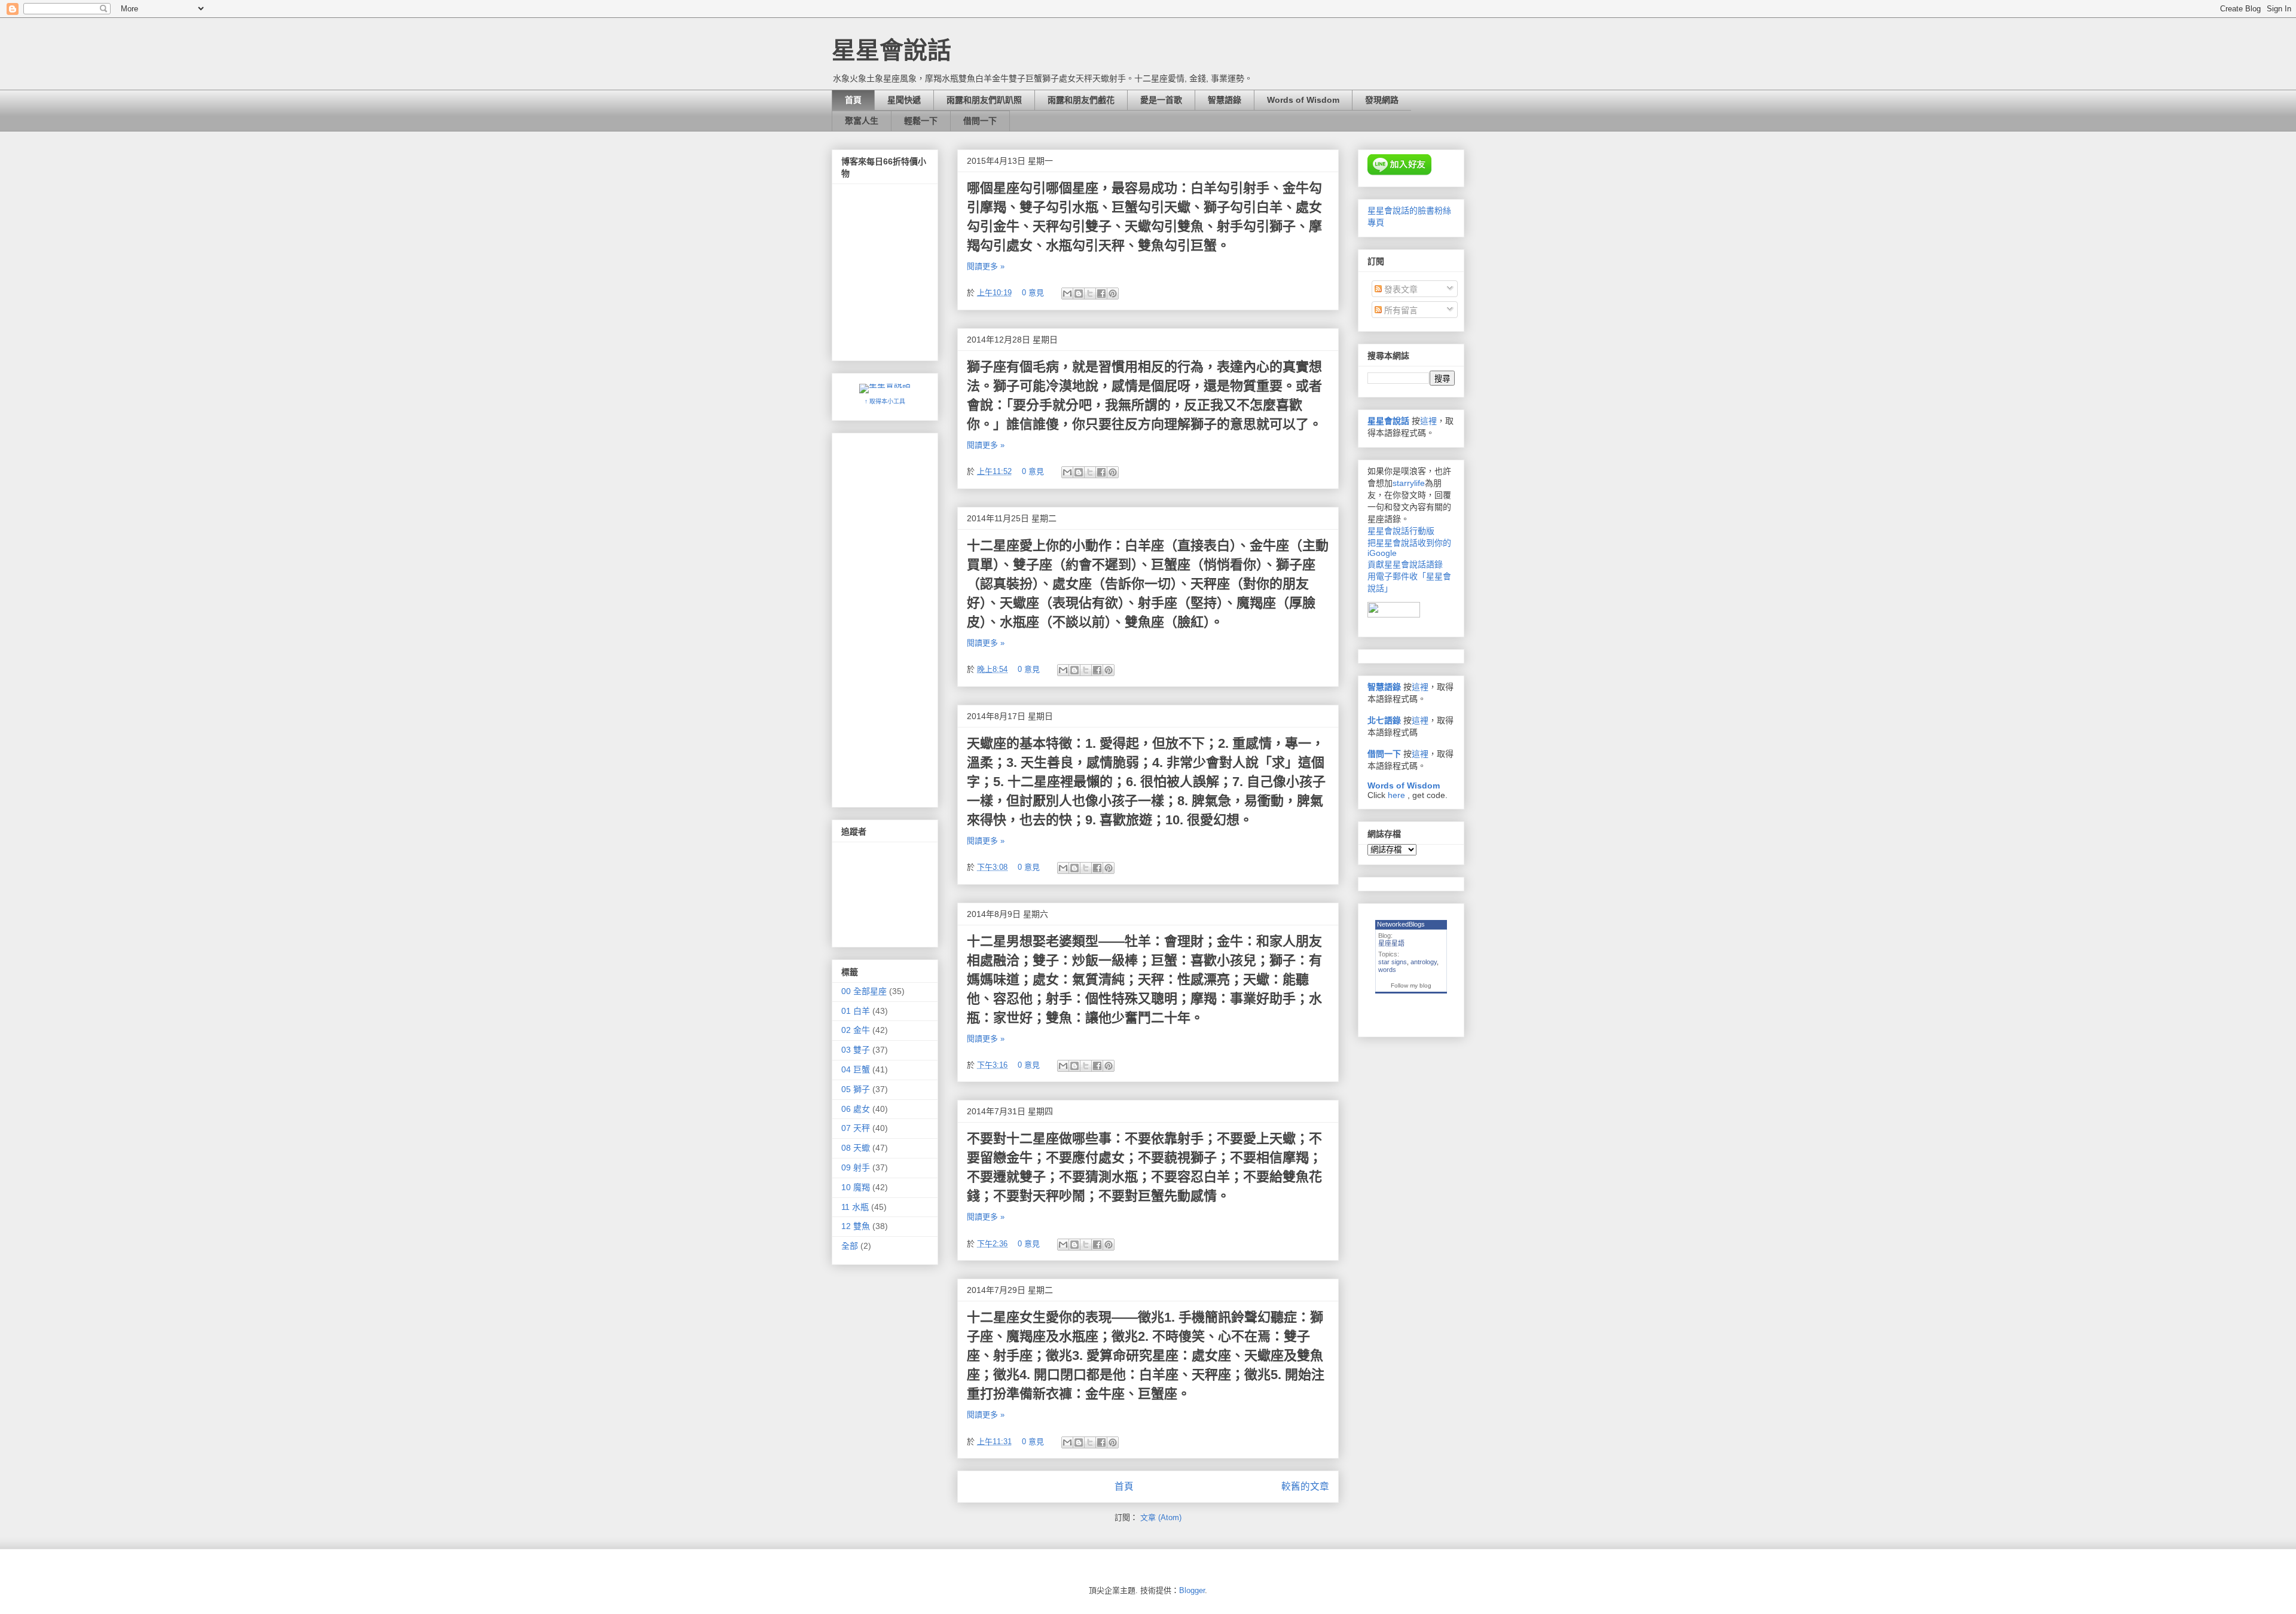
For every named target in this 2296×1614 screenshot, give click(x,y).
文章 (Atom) (1161, 1517)
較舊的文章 (1305, 1486)
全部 (850, 1246)
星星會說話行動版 (1401, 531)
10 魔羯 (856, 1187)
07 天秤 (856, 1128)
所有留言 (1400, 310)
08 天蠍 (856, 1148)
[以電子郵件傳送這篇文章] (1067, 294)
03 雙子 (856, 1050)
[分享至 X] (1090, 294)
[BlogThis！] (1079, 294)
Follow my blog (1411, 985)
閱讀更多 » (986, 266)
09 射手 (856, 1167)
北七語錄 (1384, 720)
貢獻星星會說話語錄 (1405, 564)
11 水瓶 (855, 1207)
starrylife (1409, 483)
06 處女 (856, 1109)
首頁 (853, 100)
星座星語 (1391, 943)
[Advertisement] (889, 617)
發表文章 (1400, 289)
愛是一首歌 (1161, 100)
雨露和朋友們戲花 (1081, 100)
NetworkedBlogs (1401, 924)
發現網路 (1382, 100)
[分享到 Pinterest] (1113, 294)
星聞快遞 (904, 100)
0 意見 (1033, 293)
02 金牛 (856, 1030)
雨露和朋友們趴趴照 (984, 100)
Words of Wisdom (1303, 100)
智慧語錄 (1225, 100)
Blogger (1192, 1590)
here (1396, 795)
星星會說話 (1388, 421)
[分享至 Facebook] (1101, 294)
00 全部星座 (864, 991)
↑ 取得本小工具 (885, 401)
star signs (1393, 962)
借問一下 (980, 121)
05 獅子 (856, 1089)
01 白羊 (856, 1011)
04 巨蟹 (856, 1069)
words (1387, 970)
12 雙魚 (856, 1226)
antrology (1424, 962)
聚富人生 (862, 121)
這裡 (1428, 421)
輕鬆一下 (921, 121)
